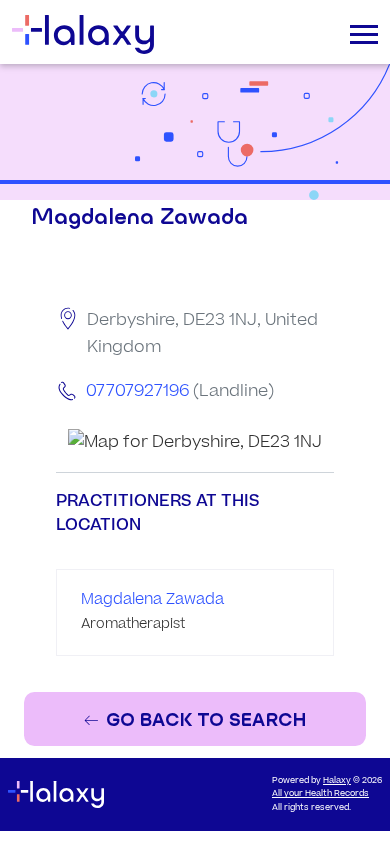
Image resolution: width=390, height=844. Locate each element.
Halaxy (337, 780)
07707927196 (137, 391)
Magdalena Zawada (152, 599)
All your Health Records (320, 793)
